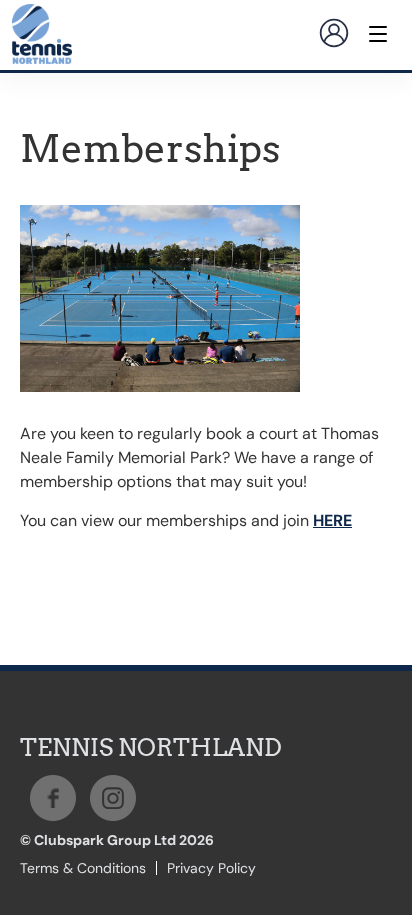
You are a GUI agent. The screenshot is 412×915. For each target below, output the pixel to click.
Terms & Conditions (83, 868)
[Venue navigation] (378, 34)
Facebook (53, 798)
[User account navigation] (334, 33)
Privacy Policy (211, 868)
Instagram (113, 798)
